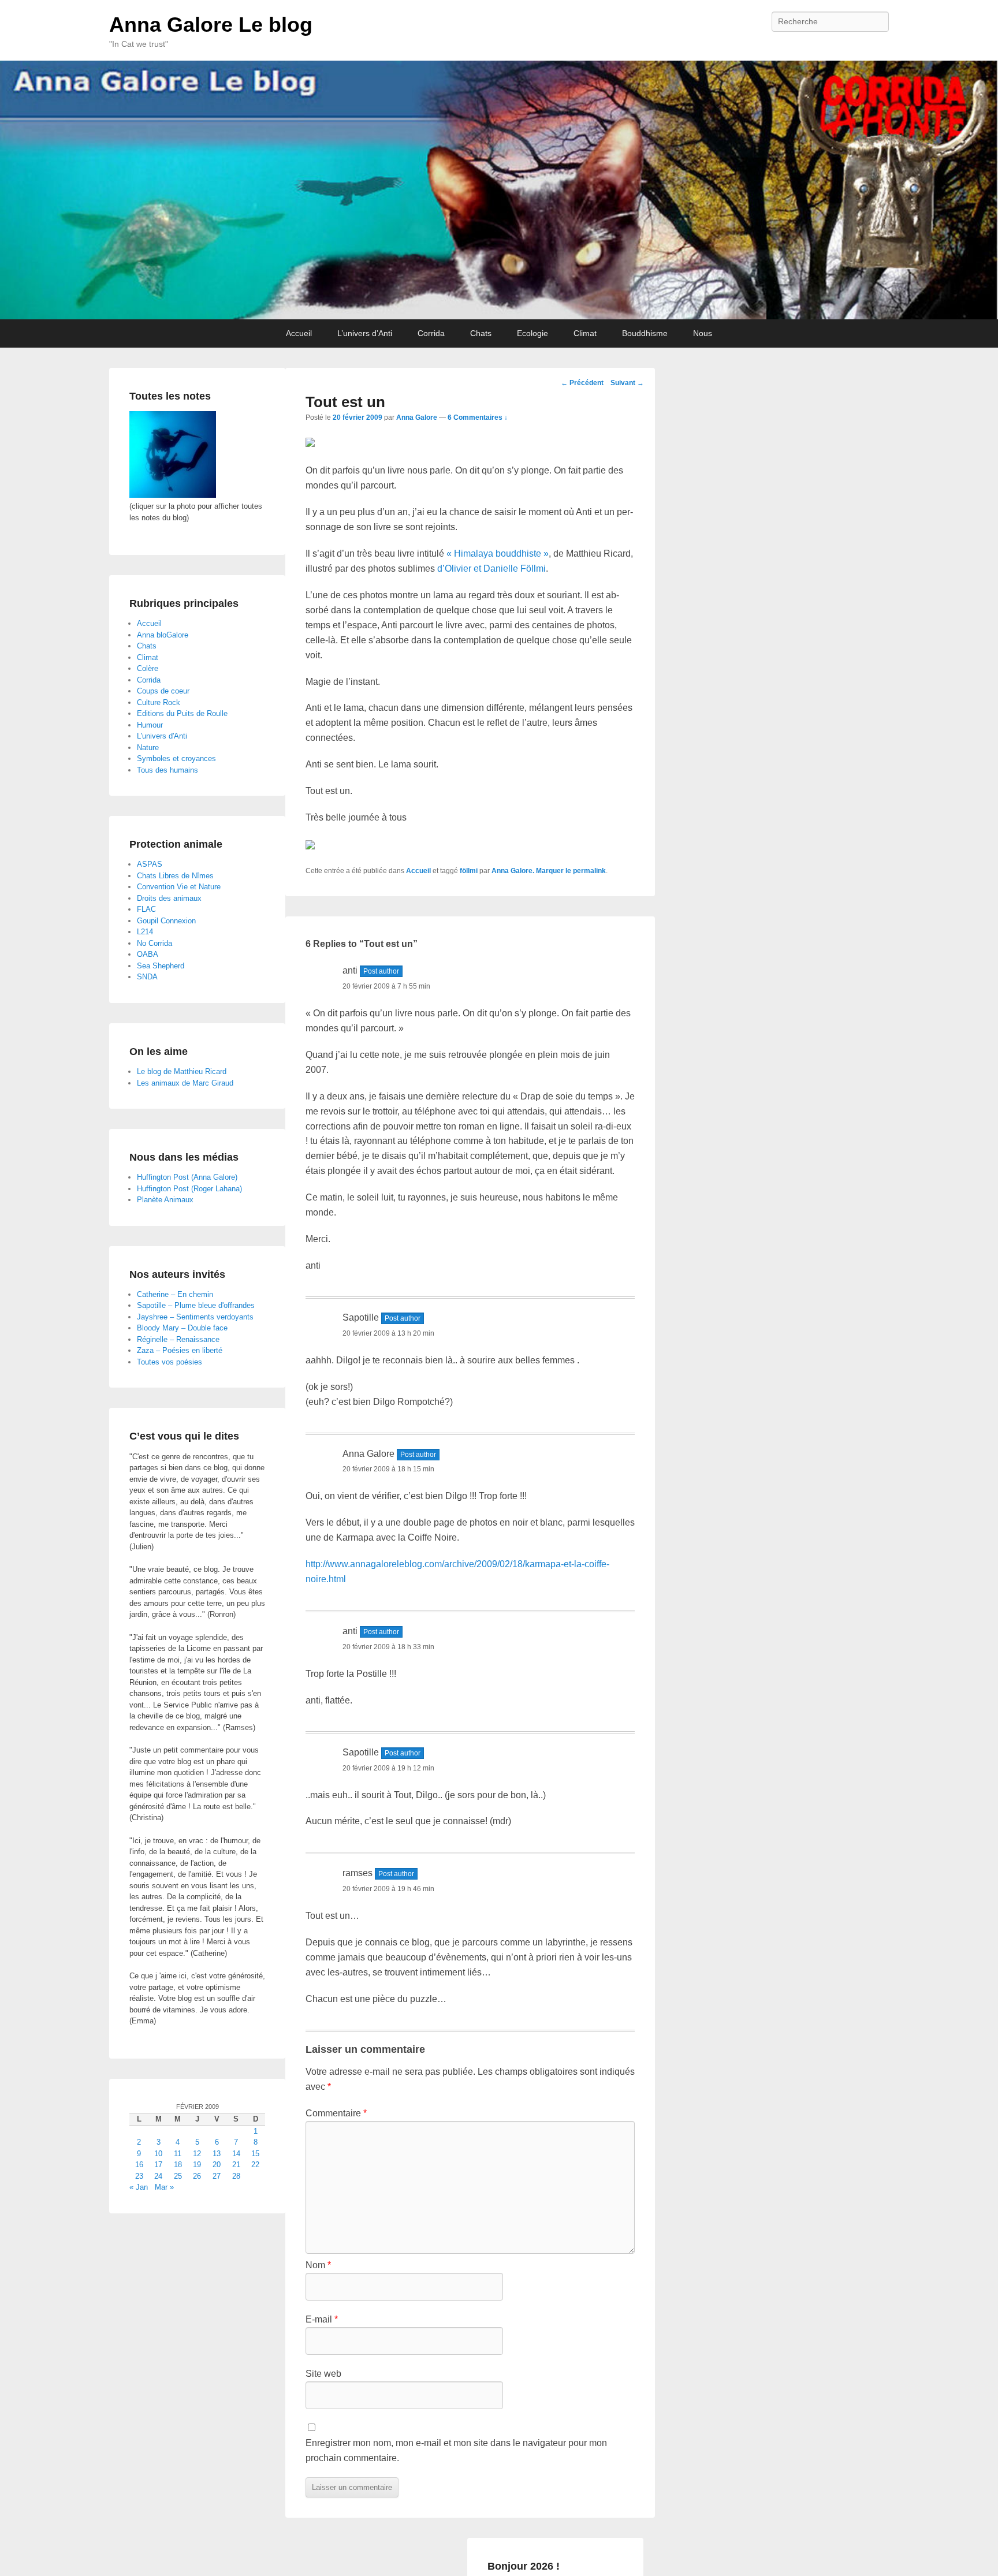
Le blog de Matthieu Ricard (182, 1071)
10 (158, 2154)
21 (236, 2165)
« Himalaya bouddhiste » (498, 553)
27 (217, 2176)
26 (197, 2176)
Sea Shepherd (161, 966)
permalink (589, 871)
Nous (703, 333)
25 (178, 2176)
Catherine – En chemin (175, 1294)
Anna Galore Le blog (211, 25)
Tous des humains (167, 770)
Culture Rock (159, 702)
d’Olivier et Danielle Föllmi (491, 568)
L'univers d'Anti (162, 736)
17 (158, 2165)
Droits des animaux (169, 898)
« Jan (139, 2187)
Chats (481, 333)
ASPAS (150, 864)
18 (178, 2165)
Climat (585, 333)
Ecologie (532, 333)
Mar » (164, 2187)
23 (139, 2176)
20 (217, 2165)
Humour (150, 725)
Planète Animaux (165, 1200)
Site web (323, 2374)
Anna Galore (417, 417)
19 (197, 2165)
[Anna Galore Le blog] (499, 190)
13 (217, 2154)
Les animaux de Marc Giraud (185, 1083)
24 (158, 2176)
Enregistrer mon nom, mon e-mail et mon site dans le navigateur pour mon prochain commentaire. (456, 2450)
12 (197, 2154)
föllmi (469, 871)
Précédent (582, 383)
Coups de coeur (163, 691)
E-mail (322, 2319)
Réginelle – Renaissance (178, 1339)
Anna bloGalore (163, 635)
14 (236, 2154)
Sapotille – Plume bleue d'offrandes (196, 1305)
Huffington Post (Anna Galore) (187, 1177)
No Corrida (154, 943)
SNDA (147, 977)
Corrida (431, 333)
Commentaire (336, 2113)
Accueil (299, 333)
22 (255, 2165)
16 (139, 2165)
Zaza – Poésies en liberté (180, 1350)
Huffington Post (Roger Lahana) (189, 1189)
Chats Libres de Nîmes (175, 876)
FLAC (146, 909)
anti (350, 970)
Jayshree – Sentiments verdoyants (195, 1317)
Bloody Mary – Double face (182, 1328)
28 (236, 2176)
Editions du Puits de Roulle (182, 713)
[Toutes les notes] (173, 495)
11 (178, 2154)
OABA (148, 954)
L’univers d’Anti (365, 333)
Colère (148, 668)
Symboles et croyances (176, 758)
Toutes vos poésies (170, 1362)
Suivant (627, 383)
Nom (318, 2265)
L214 (145, 932)
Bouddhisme (645, 333)
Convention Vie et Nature (179, 887)
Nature (148, 748)
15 (255, 2154)
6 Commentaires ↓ (478, 417)
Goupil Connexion (166, 921)
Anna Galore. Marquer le (532, 871)
